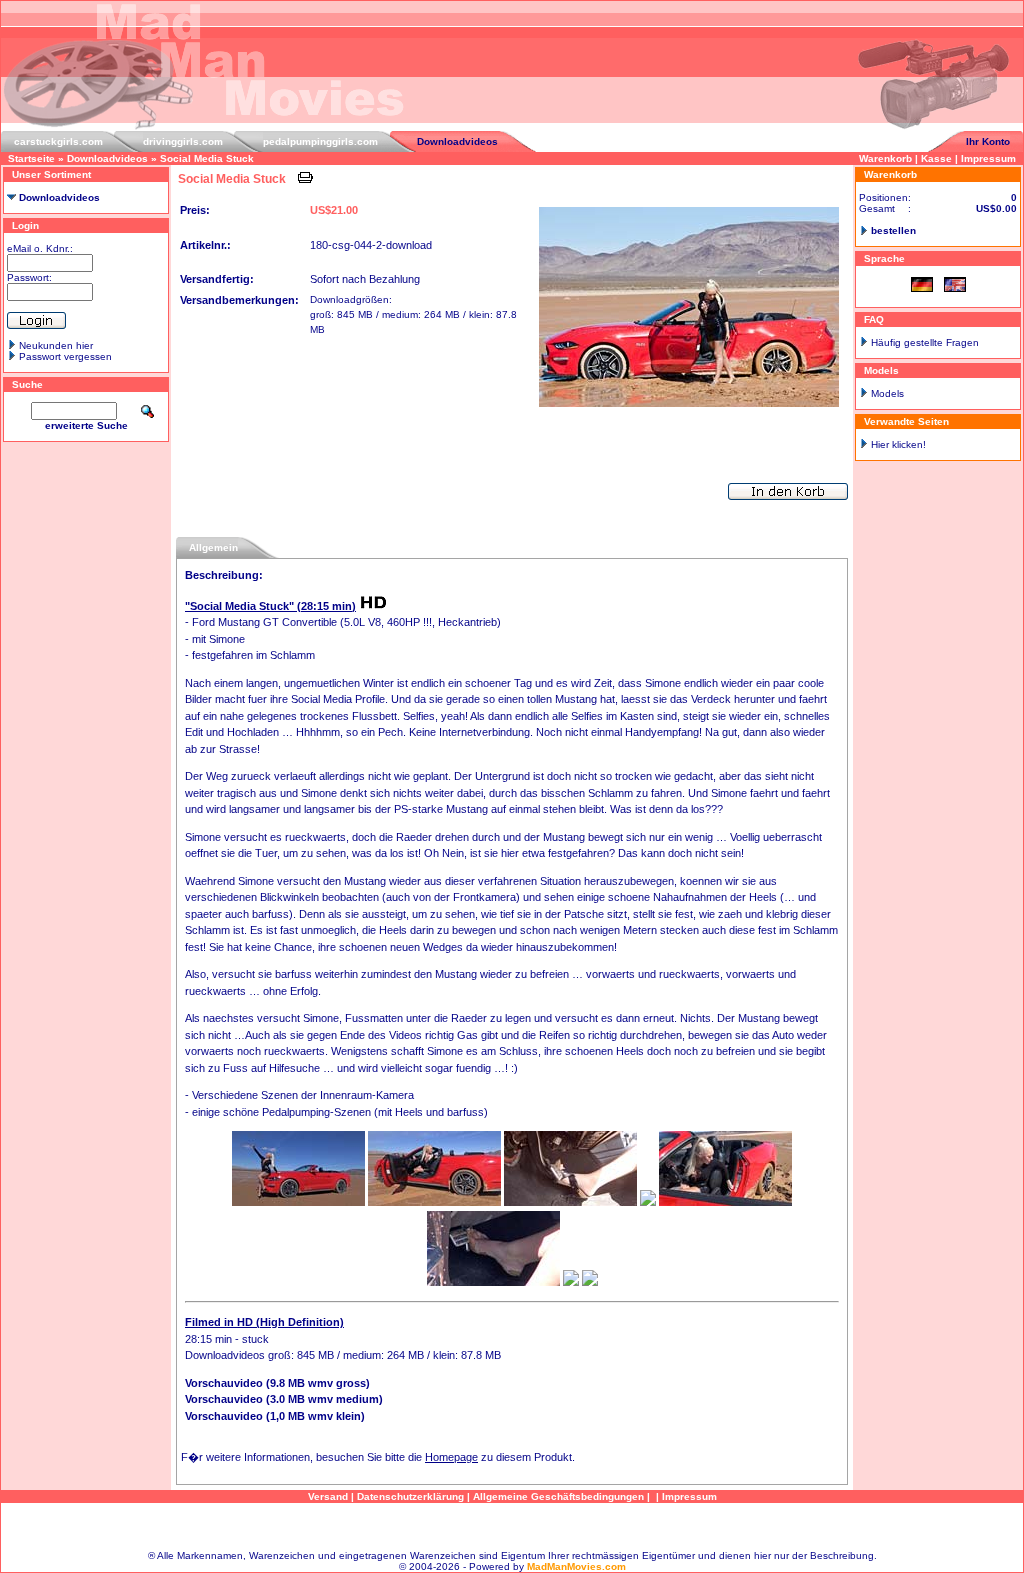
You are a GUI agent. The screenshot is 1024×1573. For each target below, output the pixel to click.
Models (887, 393)
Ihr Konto (988, 141)
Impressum (988, 158)
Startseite (31, 158)
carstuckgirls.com (58, 141)
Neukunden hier (56, 345)
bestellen (893, 230)
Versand (328, 1496)
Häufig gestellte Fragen (925, 342)
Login (25, 225)
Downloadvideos (457, 141)
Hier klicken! (898, 444)
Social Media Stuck (207, 158)
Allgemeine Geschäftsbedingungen (558, 1496)
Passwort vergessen (65, 356)
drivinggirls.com (183, 141)
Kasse (936, 158)
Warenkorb (885, 158)
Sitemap (512, 1526)
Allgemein (213, 547)
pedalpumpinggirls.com (320, 141)
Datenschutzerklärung (410, 1496)
